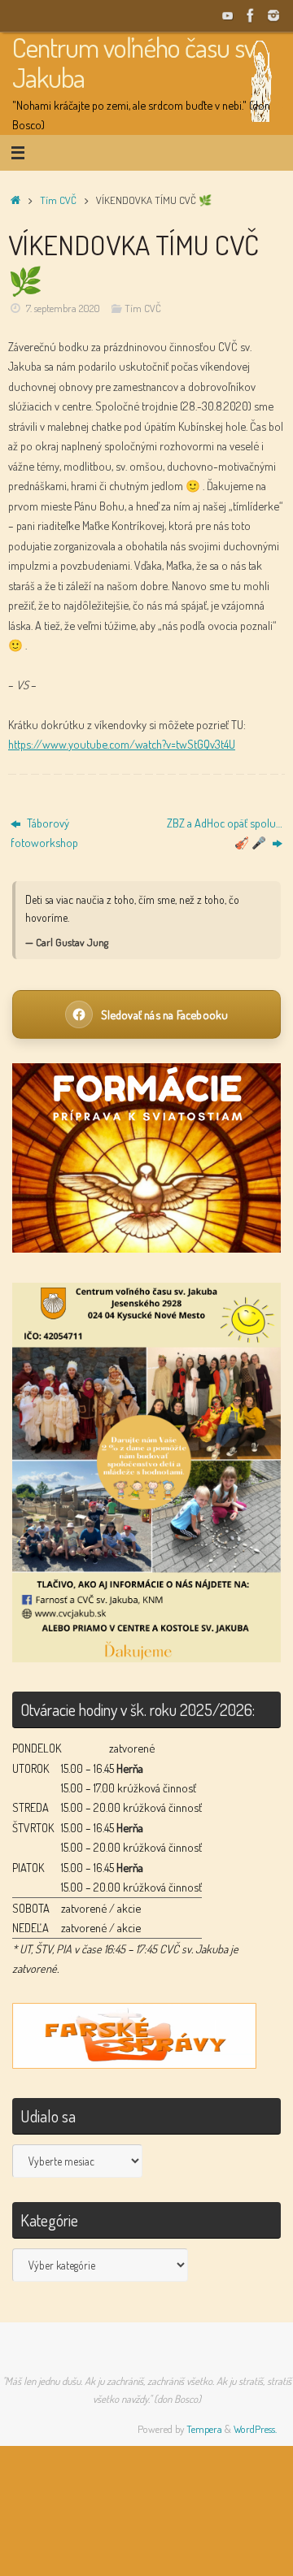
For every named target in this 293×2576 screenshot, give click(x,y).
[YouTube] (228, 15)
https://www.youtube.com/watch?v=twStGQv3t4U (122, 744)
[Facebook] (251, 15)
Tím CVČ (58, 200)
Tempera (204, 2429)
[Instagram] (273, 15)
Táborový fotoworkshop (44, 832)
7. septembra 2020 (63, 308)
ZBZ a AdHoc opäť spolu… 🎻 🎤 (225, 832)
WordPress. (255, 2429)
